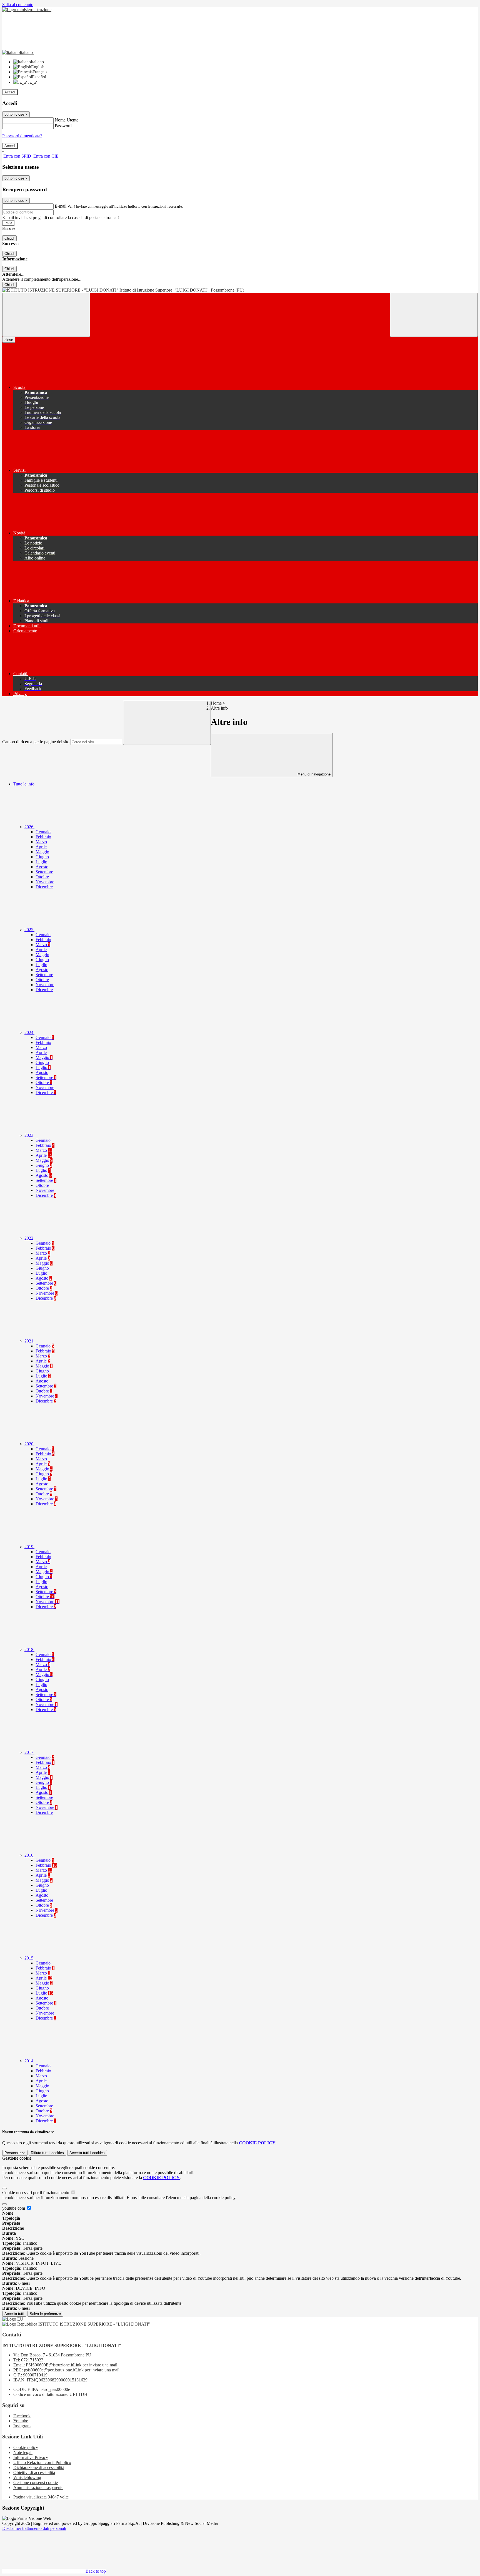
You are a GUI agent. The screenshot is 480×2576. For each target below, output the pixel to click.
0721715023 (32, 2360)
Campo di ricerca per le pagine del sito (36, 742)
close (9, 340)
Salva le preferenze (45, 2314)
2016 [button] (29, 1855)
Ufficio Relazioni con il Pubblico (42, 2462)
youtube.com (14, 2208)
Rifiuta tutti (47, 2153)
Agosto (42, 867)
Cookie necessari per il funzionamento (36, 2193)
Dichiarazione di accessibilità (39, 2467)
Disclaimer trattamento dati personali (34, 2528)
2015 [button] (29, 1958)
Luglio (41, 862)
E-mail (61, 206)
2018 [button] (29, 1649)
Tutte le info (24, 784)
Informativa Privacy (31, 2457)
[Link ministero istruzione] (27, 10)
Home (216, 703)
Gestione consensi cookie (36, 2482)
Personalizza (15, 2153)
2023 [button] (29, 1135)
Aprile (41, 847)
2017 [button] (29, 1752)
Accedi (10, 92)
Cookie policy (26, 2447)
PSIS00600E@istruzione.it (72, 2365)
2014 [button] (29, 2061)
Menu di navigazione (313, 774)
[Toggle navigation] (46, 315)
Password (63, 126)
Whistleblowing (27, 2477)
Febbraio (43, 837)
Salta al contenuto (18, 5)
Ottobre (42, 877)
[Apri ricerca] (434, 315)
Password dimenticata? (22, 136)
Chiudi (9, 238)
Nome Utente (67, 120)
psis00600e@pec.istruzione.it (72, 2370)
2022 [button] (29, 1238)
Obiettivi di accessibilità (34, 2472)
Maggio (42, 852)
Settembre (44, 872)
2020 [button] (29, 1444)
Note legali (23, 2452)
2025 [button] (29, 930)
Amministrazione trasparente (38, 2487)
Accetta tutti (87, 2153)
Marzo (41, 842)
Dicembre (44, 887)
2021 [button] (29, 1341)
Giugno (42, 857)
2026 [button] (29, 827)
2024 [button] (29, 1032)
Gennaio (43, 832)
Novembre (45, 882)
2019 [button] (29, 1547)
